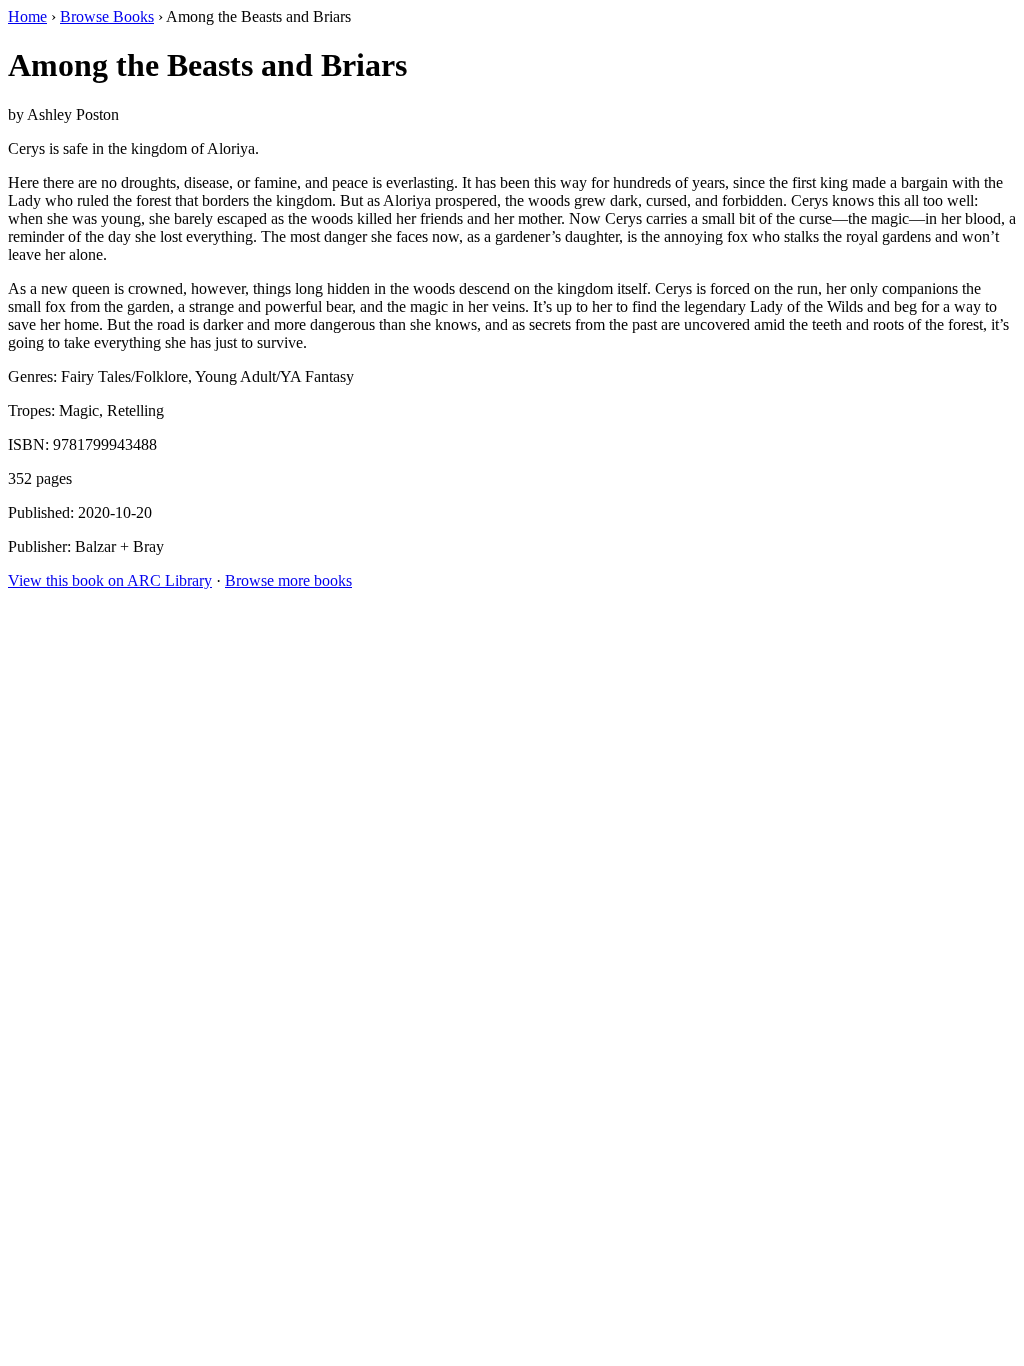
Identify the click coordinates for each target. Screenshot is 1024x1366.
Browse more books (288, 580)
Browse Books (107, 16)
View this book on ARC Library (110, 580)
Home (27, 16)
